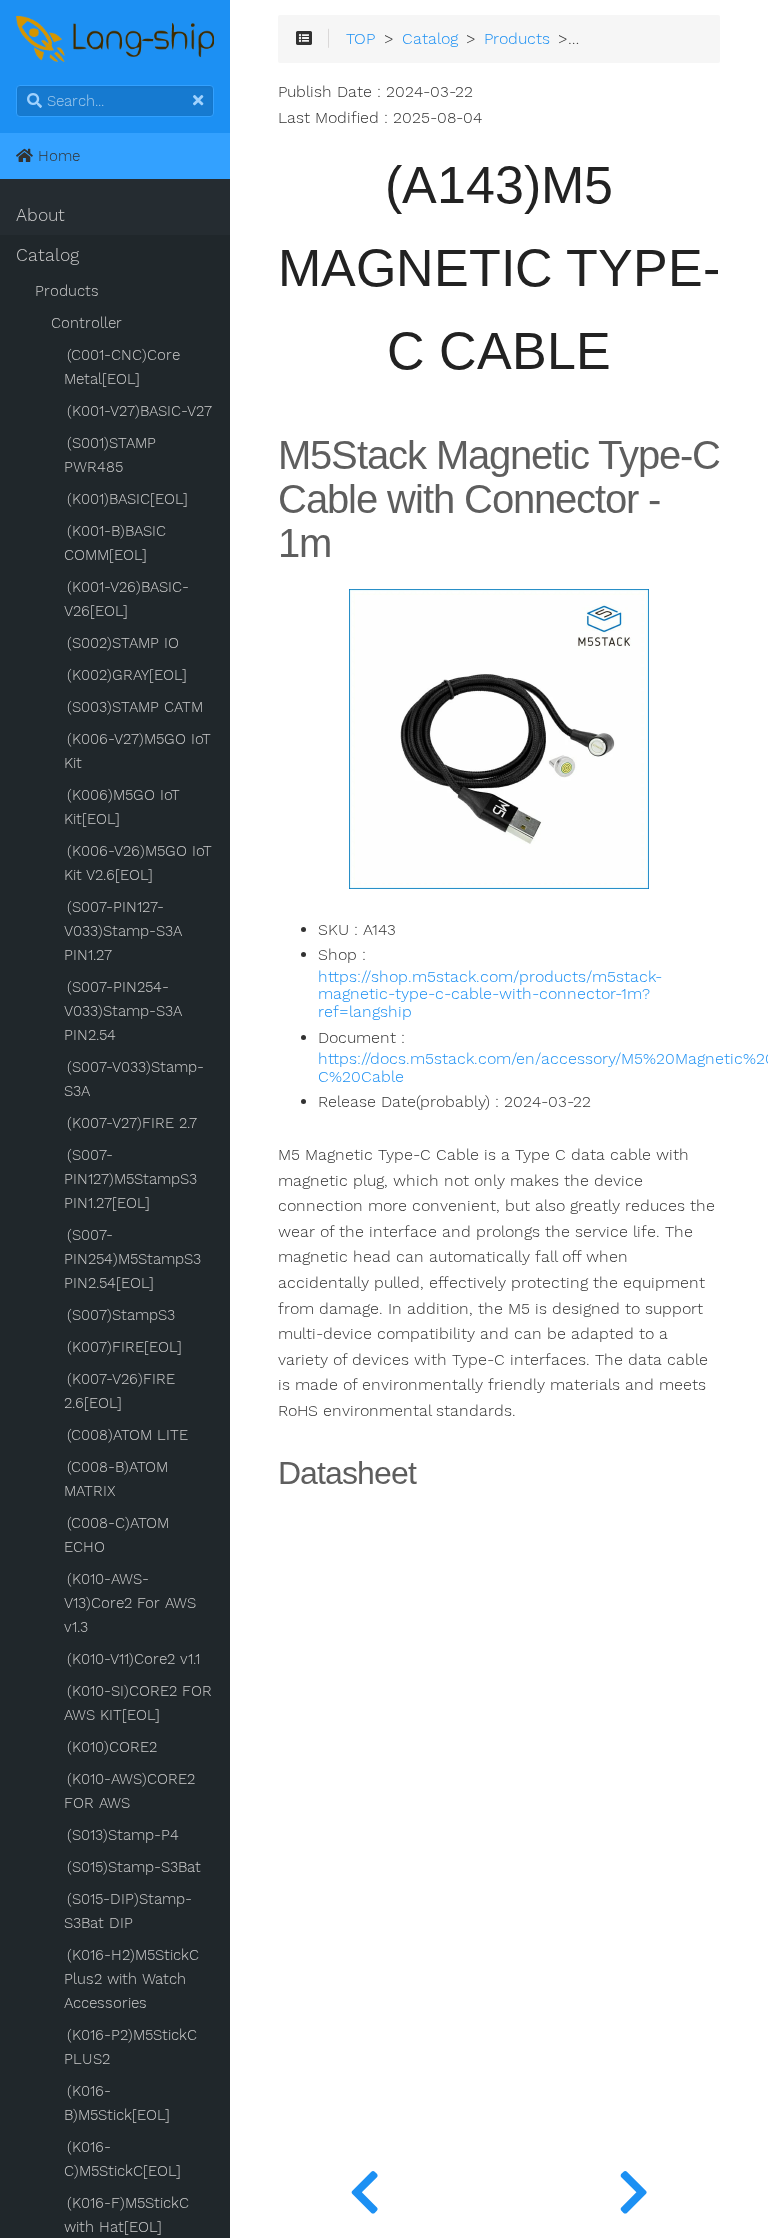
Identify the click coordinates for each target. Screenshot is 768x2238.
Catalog (47, 255)
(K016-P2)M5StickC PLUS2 (130, 2047)
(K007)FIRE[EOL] (124, 1347)
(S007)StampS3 (121, 1315)
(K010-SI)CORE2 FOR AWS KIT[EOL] (138, 1703)
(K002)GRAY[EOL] (127, 675)
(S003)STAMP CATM (135, 707)
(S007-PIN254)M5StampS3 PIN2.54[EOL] (132, 1259)
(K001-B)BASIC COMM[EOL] (115, 543)
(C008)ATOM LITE (127, 1435)
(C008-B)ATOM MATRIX (116, 1479)
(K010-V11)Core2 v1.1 (133, 1659)
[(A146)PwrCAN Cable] (633, 2188)
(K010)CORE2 (112, 1747)
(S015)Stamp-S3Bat (134, 1867)
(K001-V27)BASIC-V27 (139, 411)
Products (67, 291)
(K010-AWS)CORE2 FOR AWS (129, 1791)
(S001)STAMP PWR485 (110, 455)
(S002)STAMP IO (123, 643)
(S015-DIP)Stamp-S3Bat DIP (128, 1911)
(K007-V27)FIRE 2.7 (132, 1123)
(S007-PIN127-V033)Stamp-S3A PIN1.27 (123, 931)
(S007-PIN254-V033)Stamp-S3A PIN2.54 (123, 1011)
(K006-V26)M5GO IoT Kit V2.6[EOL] (138, 863)
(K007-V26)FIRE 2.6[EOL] (119, 1391)
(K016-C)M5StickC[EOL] (122, 2159)
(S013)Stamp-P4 (123, 1835)
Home (56, 156)
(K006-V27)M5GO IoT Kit (137, 751)
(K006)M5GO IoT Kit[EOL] (122, 807)
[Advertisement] (499, 1903)
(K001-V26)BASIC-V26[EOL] (126, 599)
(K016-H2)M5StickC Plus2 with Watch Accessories (131, 1979)
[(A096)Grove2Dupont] (364, 2188)
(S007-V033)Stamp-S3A (134, 1079)
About (40, 215)
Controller (86, 323)
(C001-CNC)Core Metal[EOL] (122, 367)
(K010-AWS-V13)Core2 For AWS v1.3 (130, 1603)
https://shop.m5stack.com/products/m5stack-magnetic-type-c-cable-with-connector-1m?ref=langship (490, 994)
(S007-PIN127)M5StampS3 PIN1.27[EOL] (130, 1179)
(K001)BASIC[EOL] (127, 499)
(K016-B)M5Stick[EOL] (117, 2103)
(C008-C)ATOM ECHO (116, 1535)
